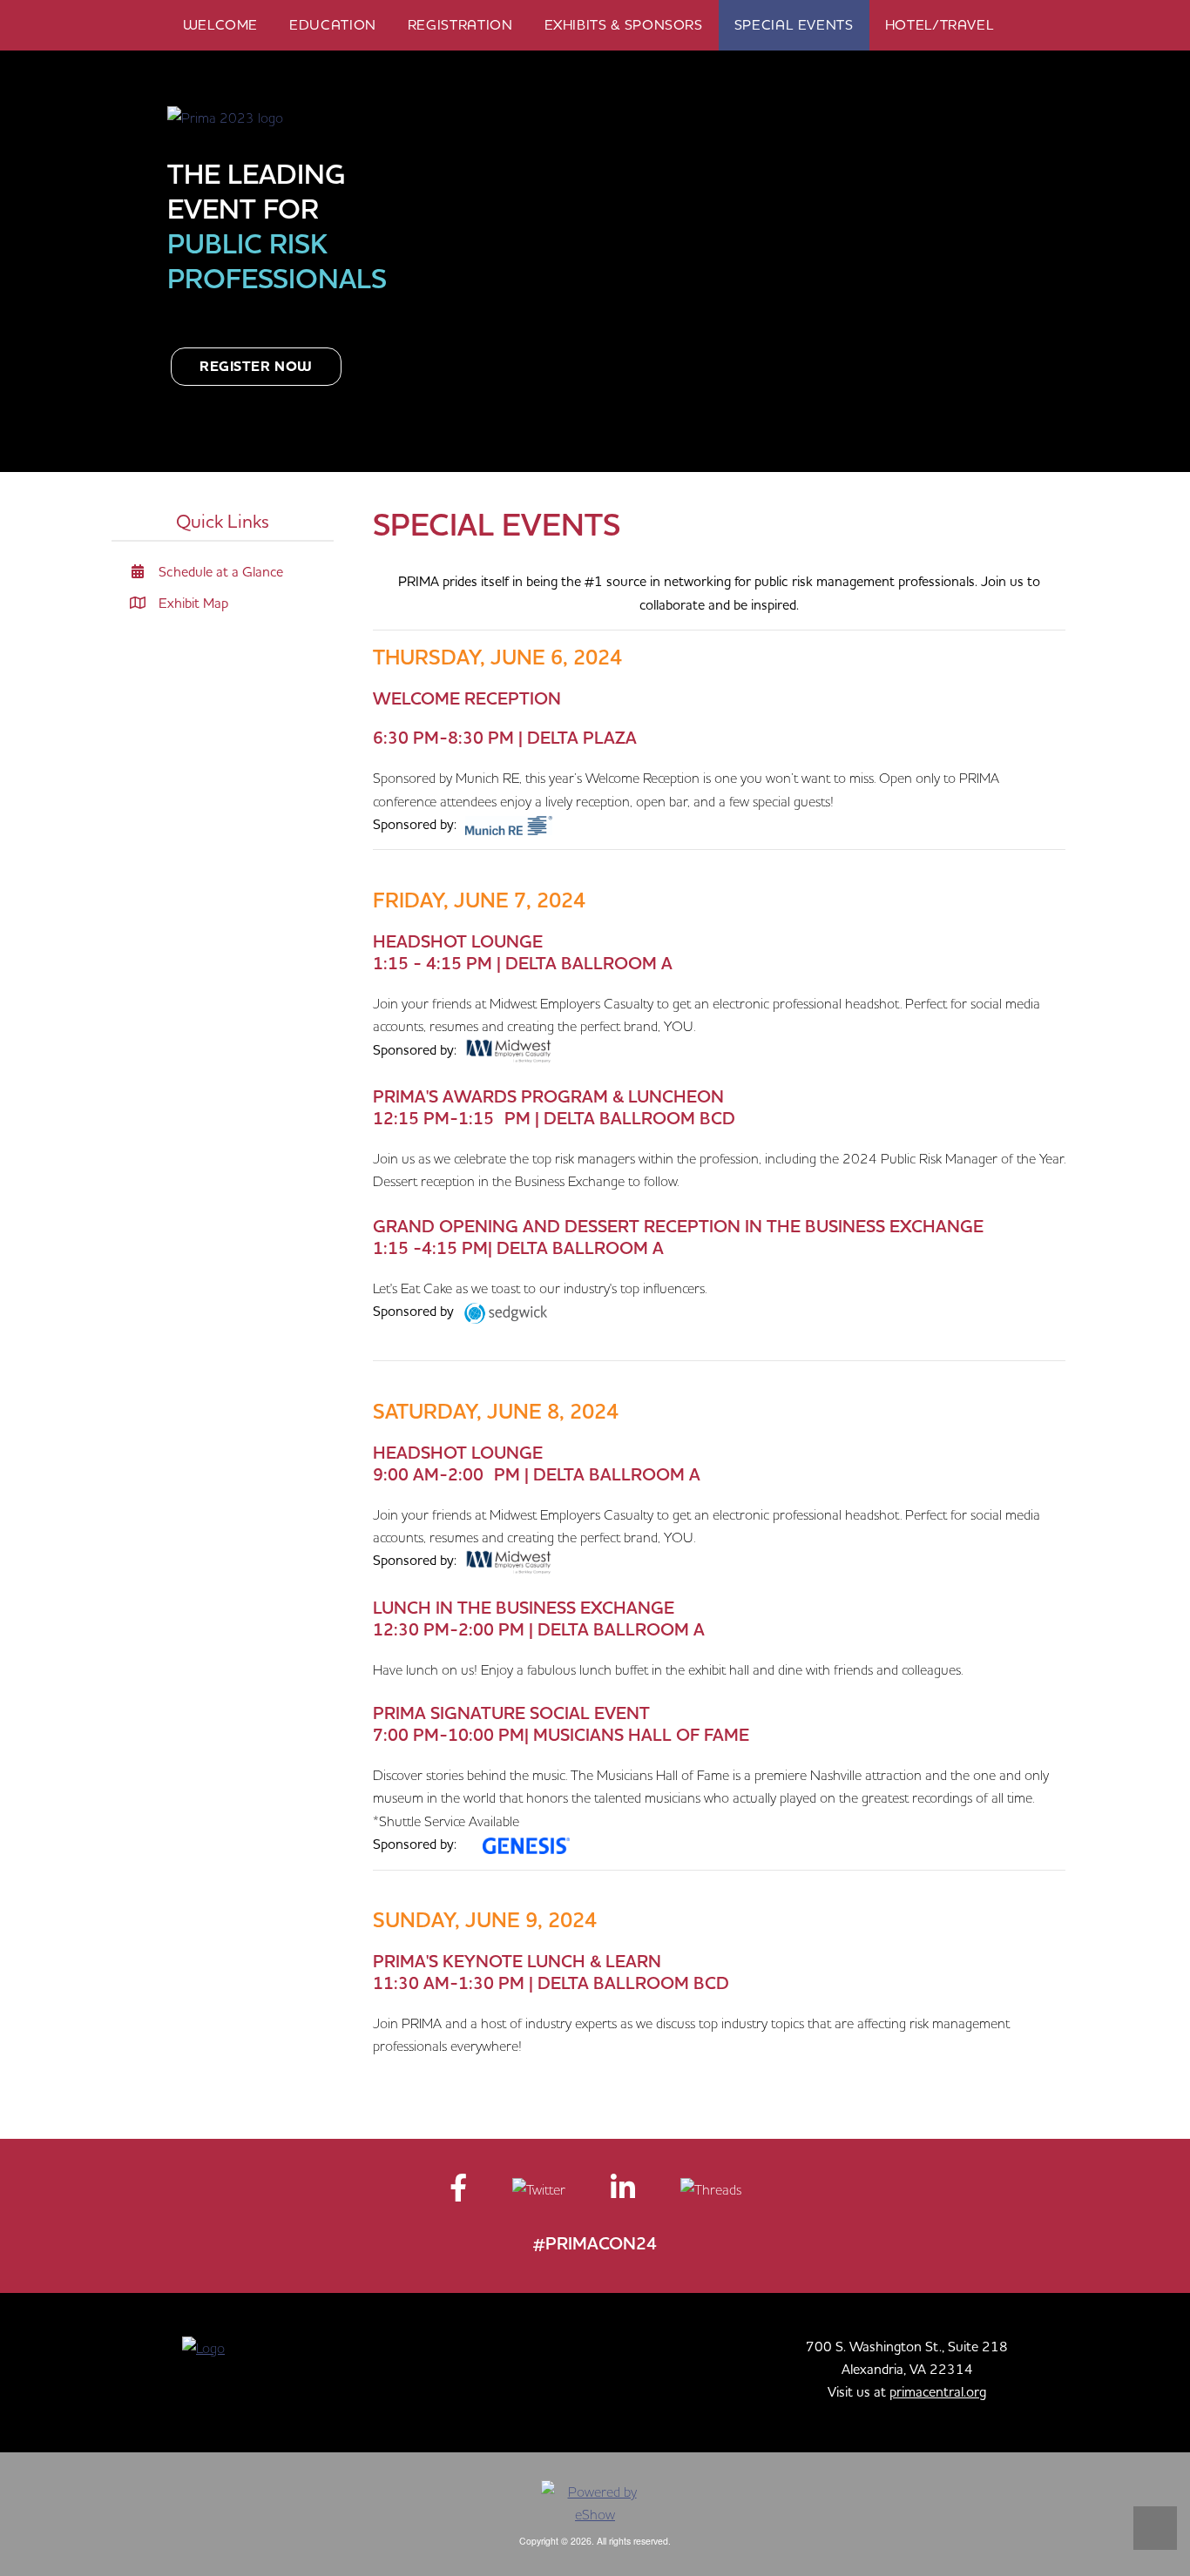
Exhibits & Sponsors (624, 24)
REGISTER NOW (256, 367)
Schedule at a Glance (219, 571)
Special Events (794, 24)
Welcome (220, 24)
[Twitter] (541, 2193)
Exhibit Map (192, 603)
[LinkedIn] (625, 2193)
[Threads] (711, 2193)
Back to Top (1155, 2528)
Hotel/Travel (940, 24)
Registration (460, 24)
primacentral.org (938, 2391)
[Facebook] (460, 2193)
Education (333, 24)
